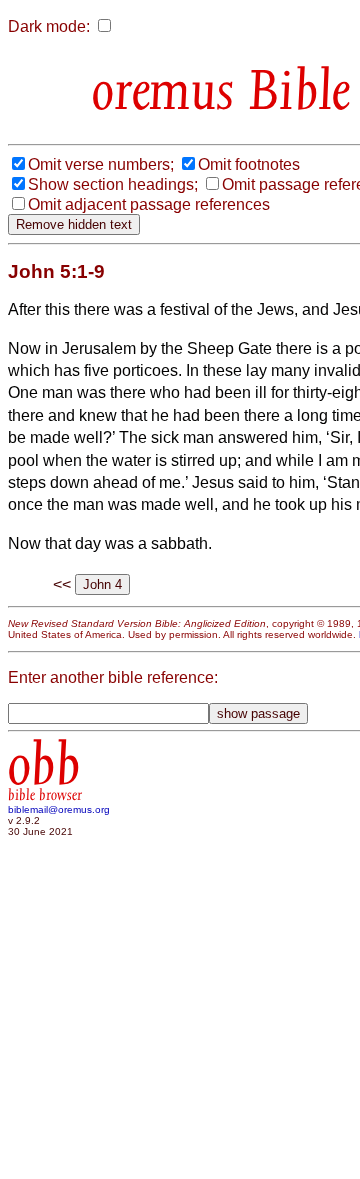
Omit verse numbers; (101, 164)
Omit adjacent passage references (149, 204)
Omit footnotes (249, 164)
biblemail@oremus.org (59, 809)
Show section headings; (113, 184)
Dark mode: (49, 26)
